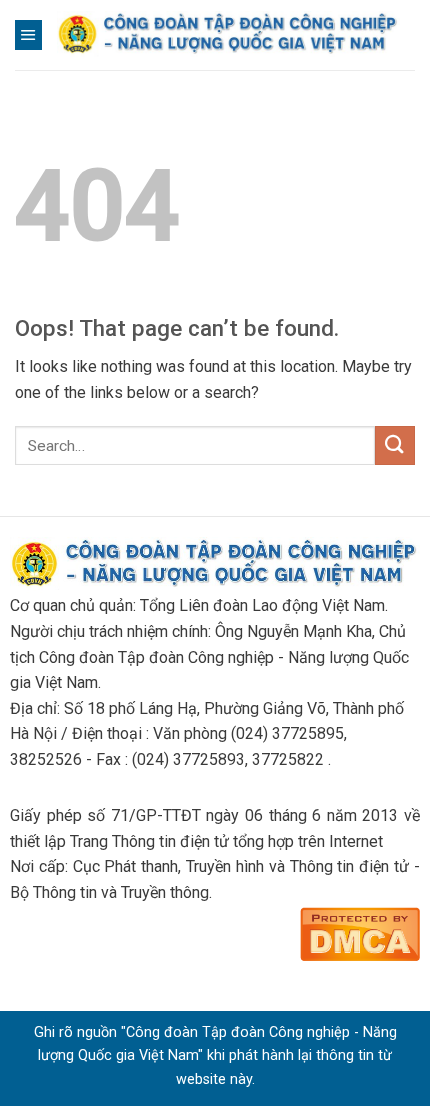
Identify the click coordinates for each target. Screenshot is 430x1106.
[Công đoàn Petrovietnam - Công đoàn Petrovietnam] (228, 34)
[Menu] (28, 35)
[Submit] (395, 445)
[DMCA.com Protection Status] (360, 931)
